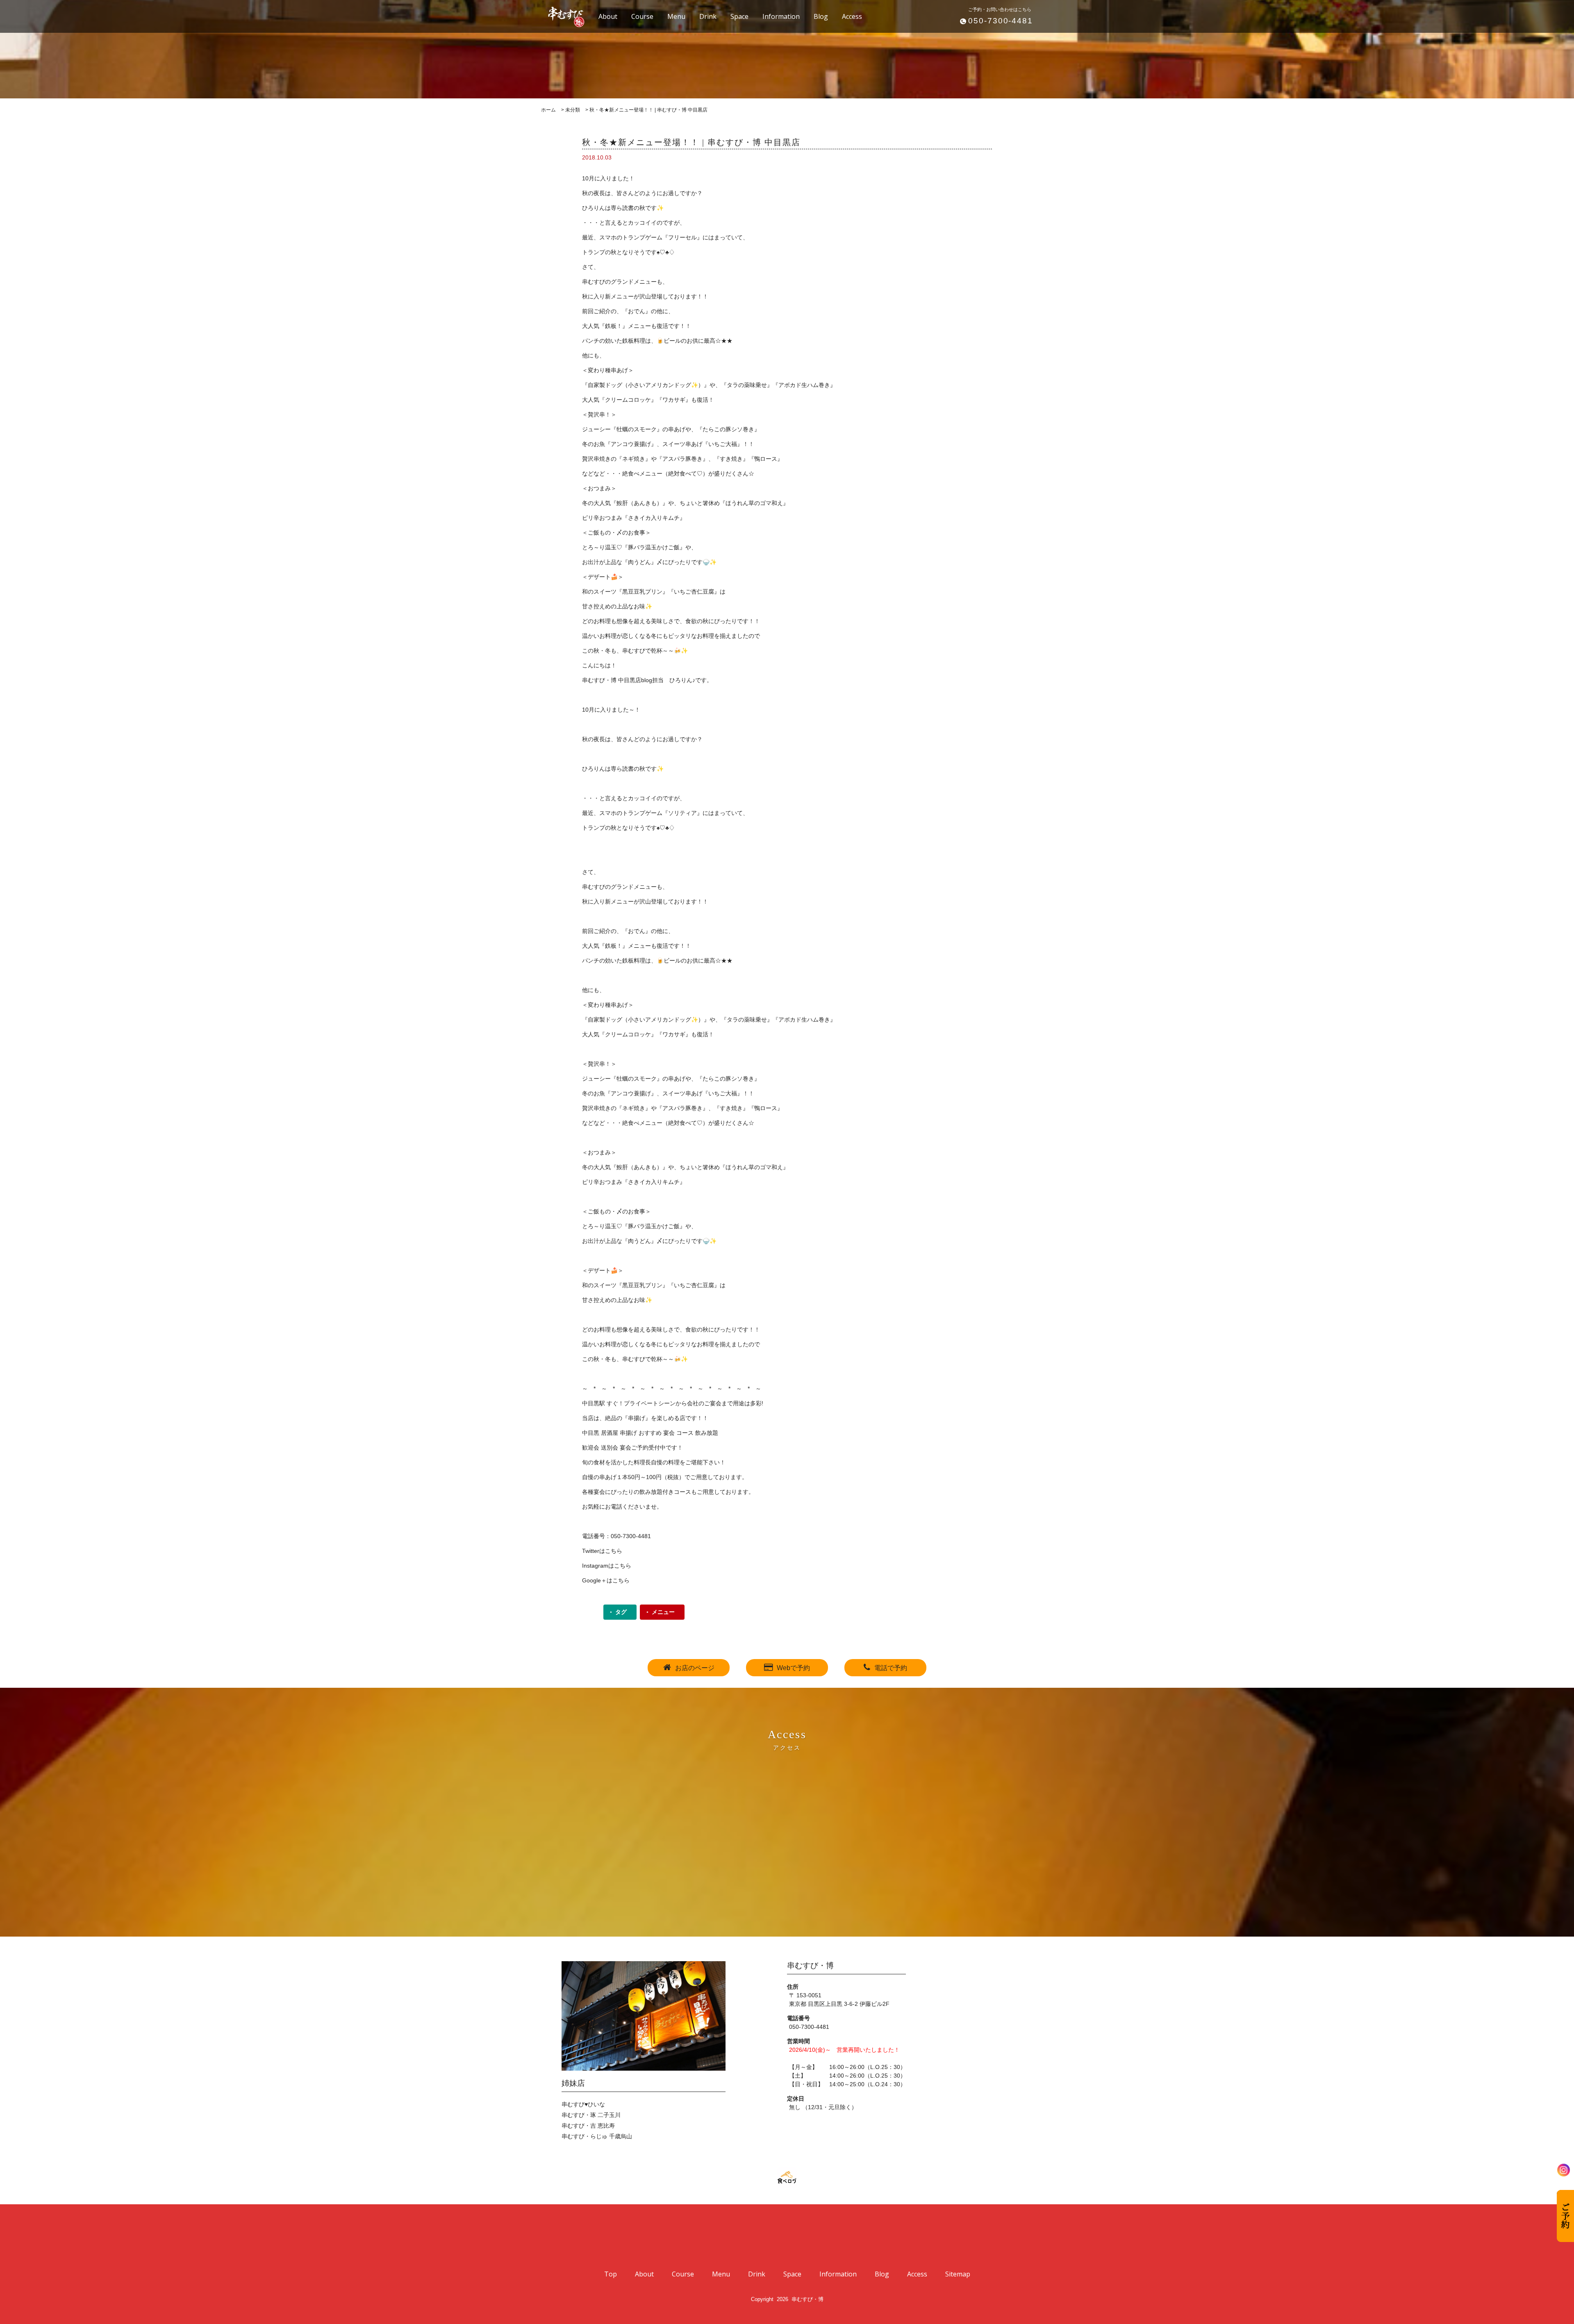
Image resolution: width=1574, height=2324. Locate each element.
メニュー (663, 1612)
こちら (614, 1551)
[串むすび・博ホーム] (562, 16)
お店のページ (695, 1668)
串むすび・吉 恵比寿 (588, 2126)
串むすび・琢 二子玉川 (591, 2115)
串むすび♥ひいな (583, 2104)
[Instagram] (1564, 2170)
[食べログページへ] (787, 2178)
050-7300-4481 (1001, 21)
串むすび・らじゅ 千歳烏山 (597, 2136)
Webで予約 (793, 1668)
